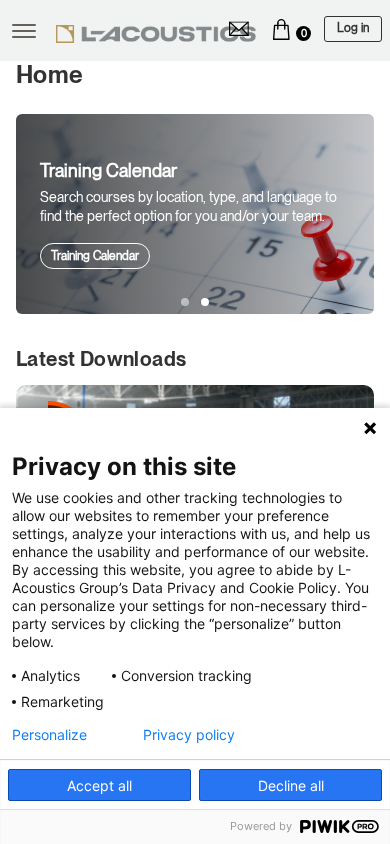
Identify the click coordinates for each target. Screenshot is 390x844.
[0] (281, 29)
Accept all (99, 785)
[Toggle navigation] (24, 31)
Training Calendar (95, 256)
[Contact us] (239, 29)
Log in (353, 28)
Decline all (291, 785)
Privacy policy (189, 735)
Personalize (49, 735)
